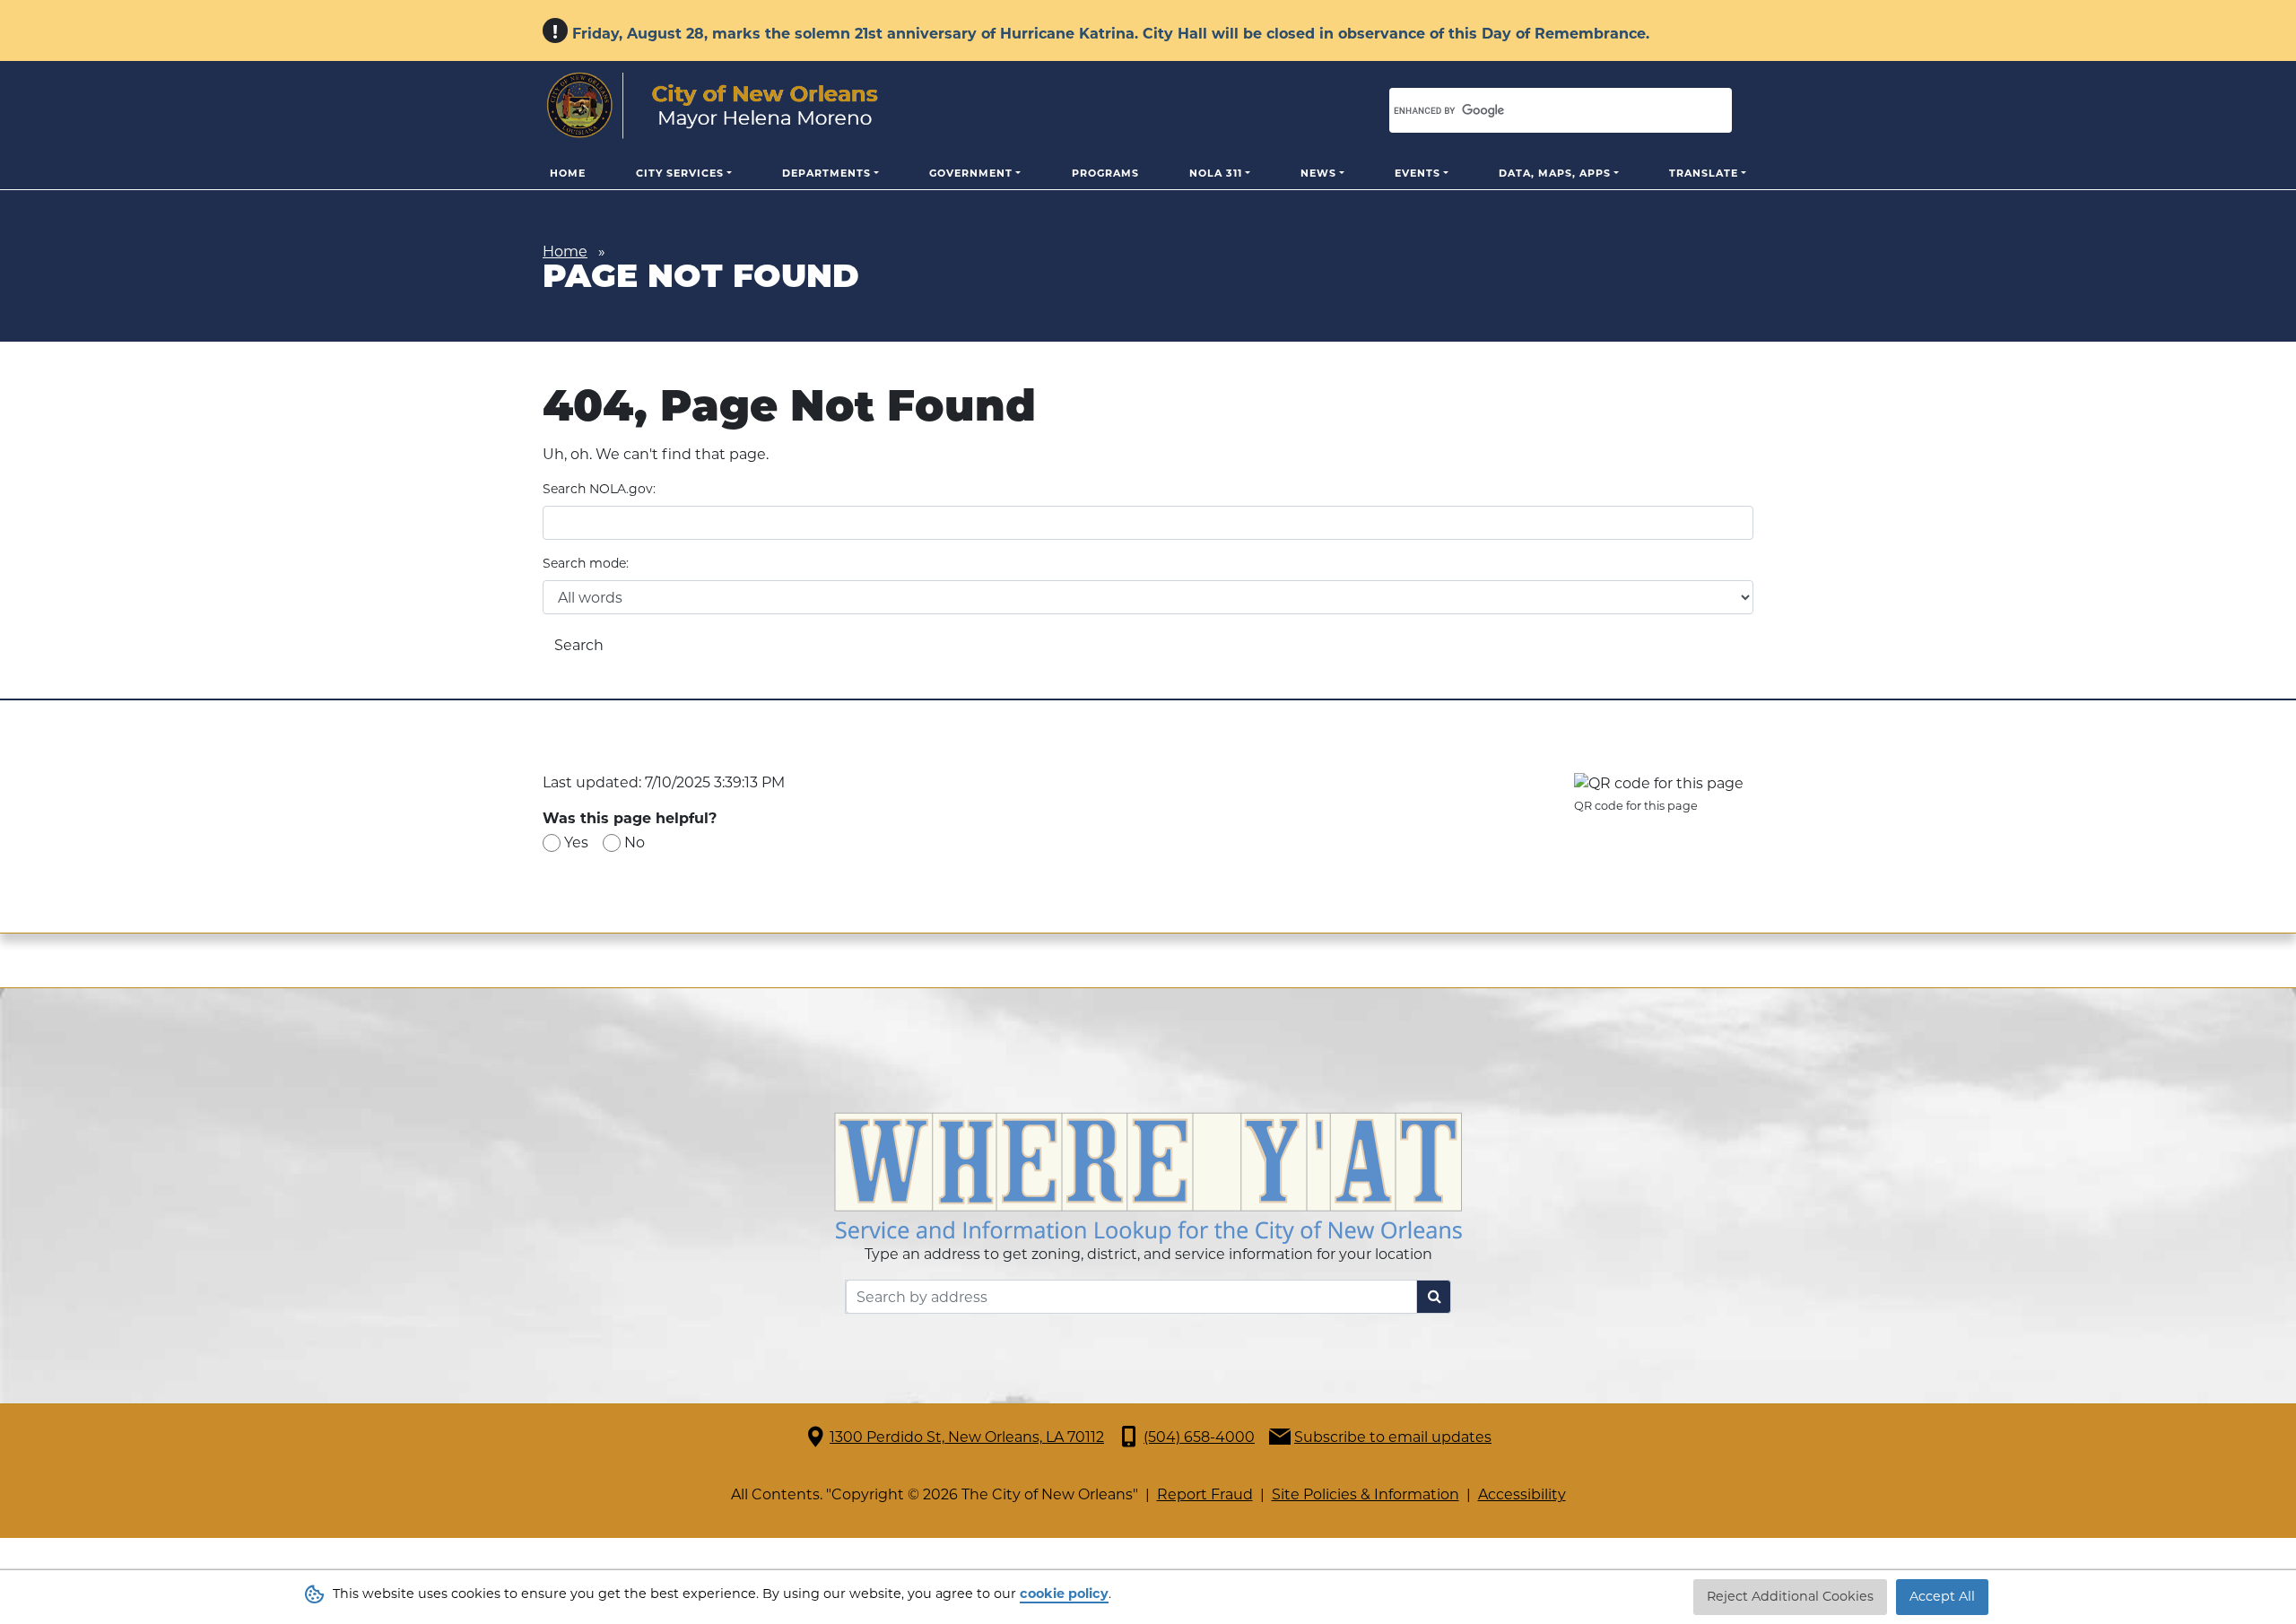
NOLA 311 (1216, 173)
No (635, 842)
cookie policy (1064, 1594)
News (1318, 173)
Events (1418, 173)
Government (971, 173)
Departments (826, 173)
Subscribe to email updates (1393, 1437)
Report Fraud (1205, 1494)
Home (568, 173)
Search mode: (586, 563)
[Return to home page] (713, 106)
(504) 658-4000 (1199, 1437)
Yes (576, 842)
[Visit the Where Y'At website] (1148, 1177)
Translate (1704, 173)
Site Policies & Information (1365, 1494)
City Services (680, 173)
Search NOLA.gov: (599, 489)
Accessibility (1522, 1494)
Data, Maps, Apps (1555, 173)
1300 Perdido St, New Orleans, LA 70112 (967, 1437)
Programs (1105, 173)
